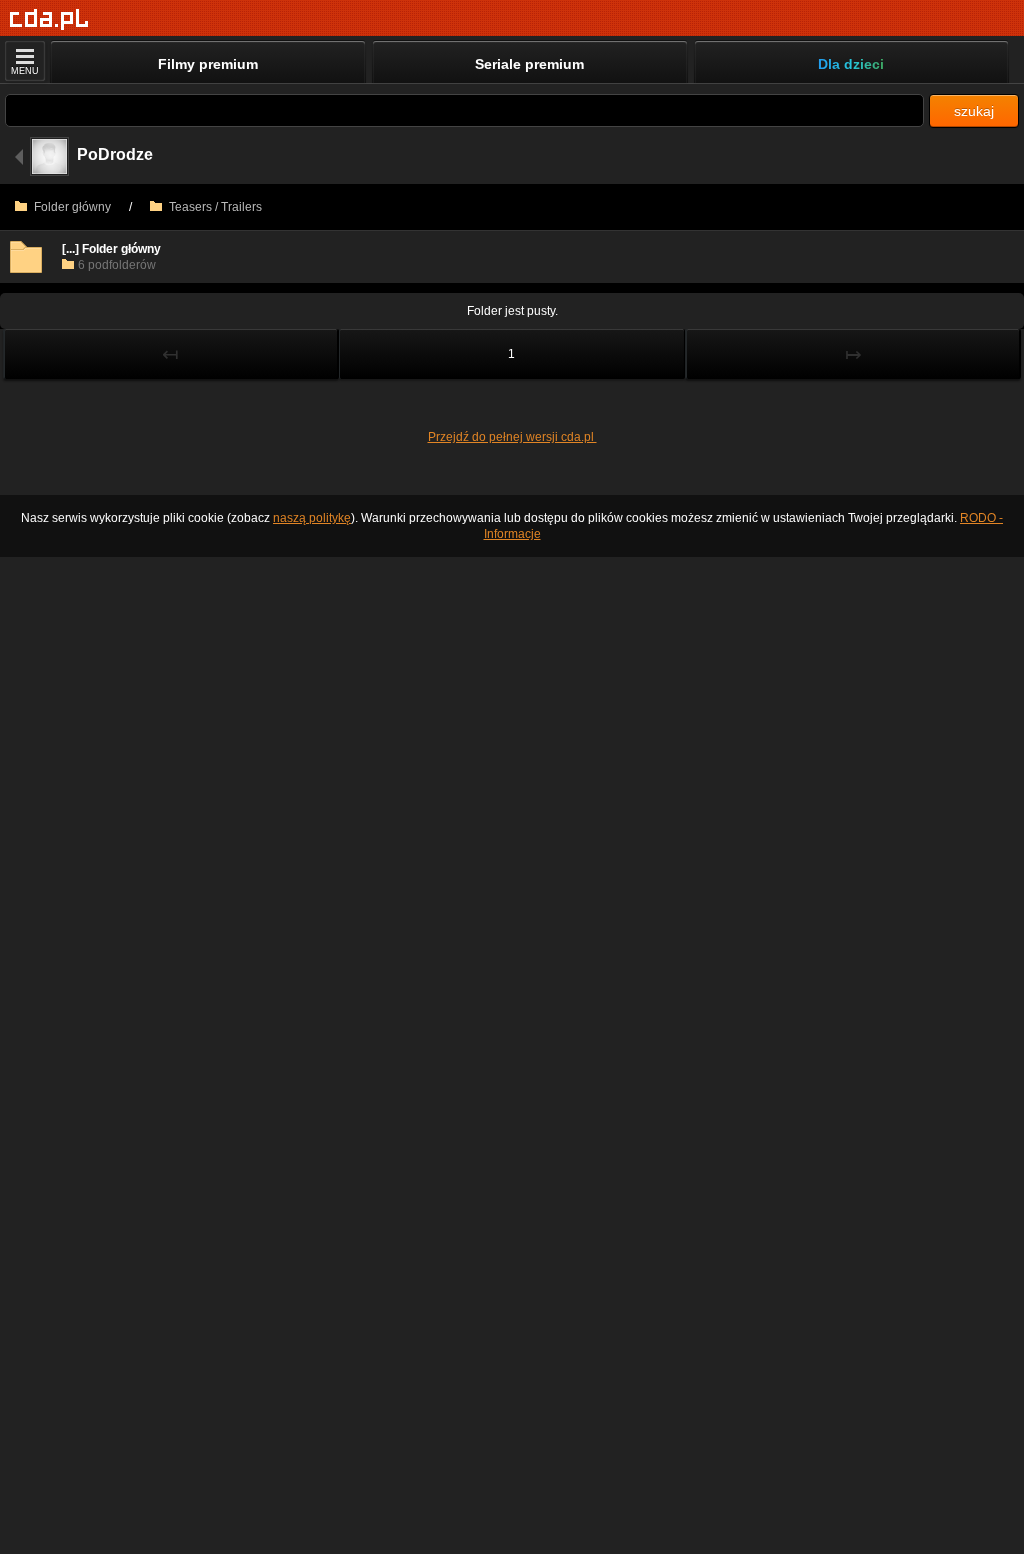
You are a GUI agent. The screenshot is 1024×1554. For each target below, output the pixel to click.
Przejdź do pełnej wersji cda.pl (512, 437)
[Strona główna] (49, 19)
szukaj (974, 111)
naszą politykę (312, 518)
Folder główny (71, 207)
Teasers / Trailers (214, 207)
